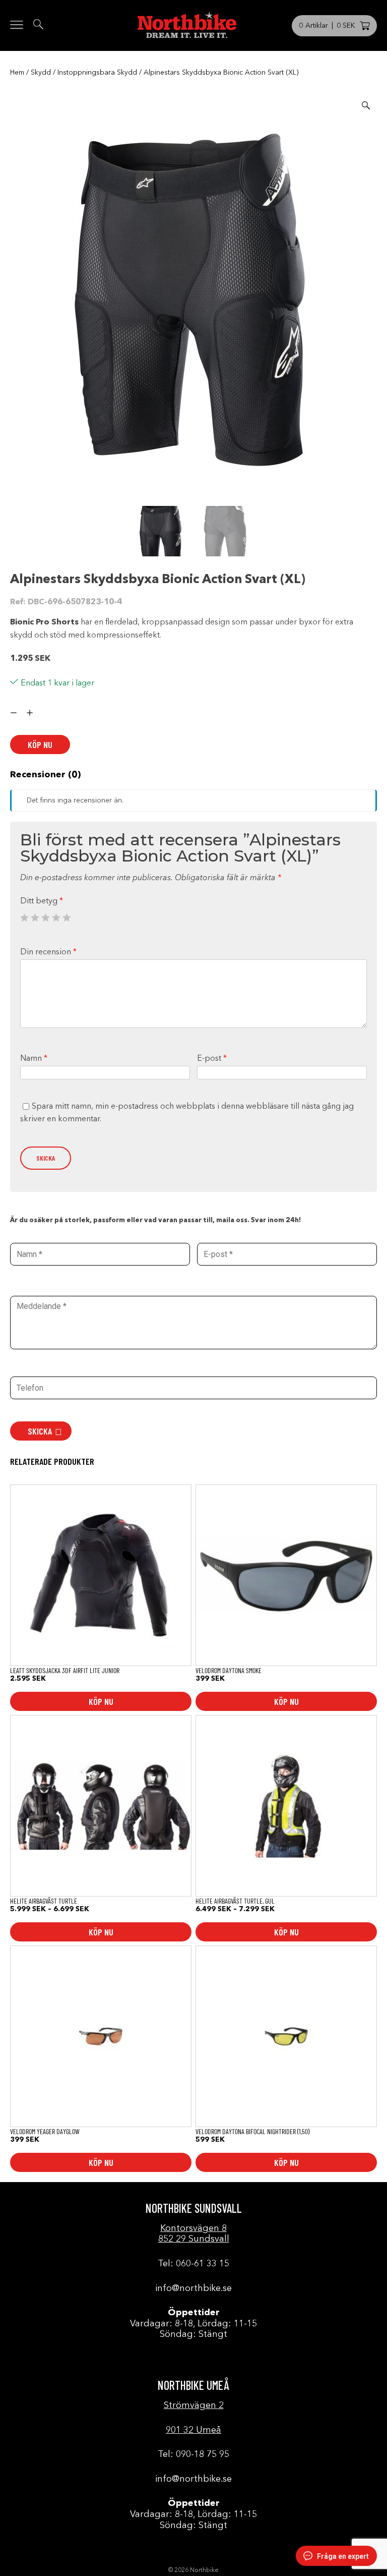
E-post (212, 1059)
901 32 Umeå (193, 2430)
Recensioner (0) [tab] (45, 775)
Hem (17, 73)
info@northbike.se (193, 2288)
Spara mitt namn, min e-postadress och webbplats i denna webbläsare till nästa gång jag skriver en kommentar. (187, 1113)
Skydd (41, 73)
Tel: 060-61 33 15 (193, 2264)
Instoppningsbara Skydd (97, 73)
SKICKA (40, 1431)
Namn (34, 1059)
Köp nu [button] (286, 1701)
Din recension (48, 952)
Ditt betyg (42, 901)
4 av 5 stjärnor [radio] (56, 918)
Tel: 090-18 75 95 (193, 2454)
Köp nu (40, 745)
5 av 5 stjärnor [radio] (67, 918)
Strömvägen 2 (194, 2406)
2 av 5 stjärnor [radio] (35, 918)
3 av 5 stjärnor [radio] (45, 918)
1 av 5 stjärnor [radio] (24, 918)
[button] (366, 105)
